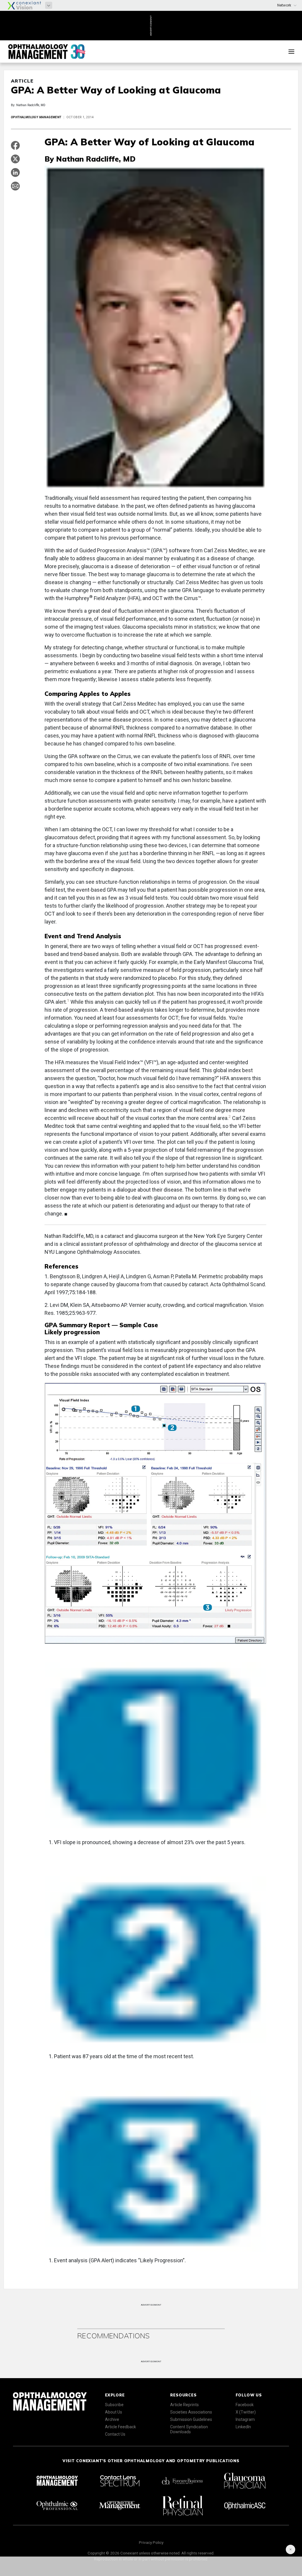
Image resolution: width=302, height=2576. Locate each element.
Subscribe (114, 2405)
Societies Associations (191, 2412)
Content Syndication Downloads (189, 2429)
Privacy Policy (151, 2542)
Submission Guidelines (191, 2419)
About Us (114, 2412)
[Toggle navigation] (291, 52)
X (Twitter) (246, 2412)
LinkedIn (243, 2427)
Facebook (245, 2405)
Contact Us (115, 2434)
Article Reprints (184, 2405)
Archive (112, 2419)
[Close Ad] (290, 2549)
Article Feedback (120, 2427)
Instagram (245, 2419)
